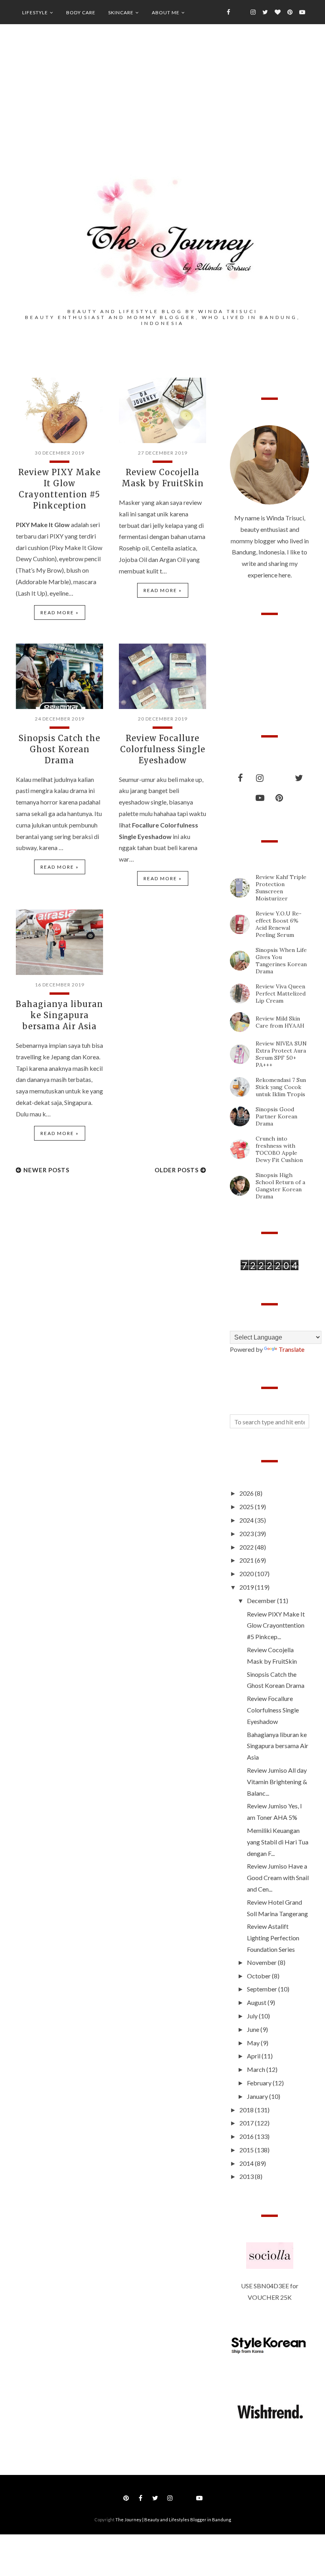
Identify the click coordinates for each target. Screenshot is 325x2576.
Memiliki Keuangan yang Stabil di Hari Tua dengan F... (278, 1842)
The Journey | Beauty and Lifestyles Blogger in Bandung (173, 2520)
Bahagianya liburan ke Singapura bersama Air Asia (59, 1015)
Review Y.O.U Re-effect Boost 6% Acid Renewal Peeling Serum (279, 924)
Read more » (60, 612)
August (257, 2002)
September (263, 1989)
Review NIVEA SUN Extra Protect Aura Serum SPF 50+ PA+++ (281, 1054)
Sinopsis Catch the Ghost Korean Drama (59, 749)
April (254, 2056)
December (262, 1600)
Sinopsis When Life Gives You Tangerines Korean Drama (281, 961)
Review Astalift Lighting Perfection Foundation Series (273, 1938)
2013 (247, 2176)
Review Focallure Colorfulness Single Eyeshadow (163, 749)
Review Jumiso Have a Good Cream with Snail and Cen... (278, 1878)
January (258, 2096)
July (253, 2016)
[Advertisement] (162, 111)
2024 (247, 1520)
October (259, 1976)
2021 (247, 1560)
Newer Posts (46, 1170)
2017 (247, 2123)
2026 (247, 1493)
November (262, 1962)
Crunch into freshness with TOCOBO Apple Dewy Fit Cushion (279, 1149)
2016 (247, 2136)
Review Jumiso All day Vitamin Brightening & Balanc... (277, 1782)
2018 (247, 2110)
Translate (292, 1349)
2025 (247, 1507)
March (257, 2069)
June (254, 2029)
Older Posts (177, 1170)
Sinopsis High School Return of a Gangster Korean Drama (280, 1186)
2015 (247, 2150)
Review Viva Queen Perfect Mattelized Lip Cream (281, 994)
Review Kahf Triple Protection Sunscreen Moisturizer (281, 888)
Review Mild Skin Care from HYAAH (280, 1022)
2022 (247, 1547)
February (260, 2083)
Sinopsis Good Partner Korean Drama (276, 1116)
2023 (247, 1534)
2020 (247, 1574)
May (254, 2043)
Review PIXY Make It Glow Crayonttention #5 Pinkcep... (276, 1625)
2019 (247, 1587)
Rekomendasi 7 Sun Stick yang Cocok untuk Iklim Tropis (281, 1087)
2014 (247, 2163)
